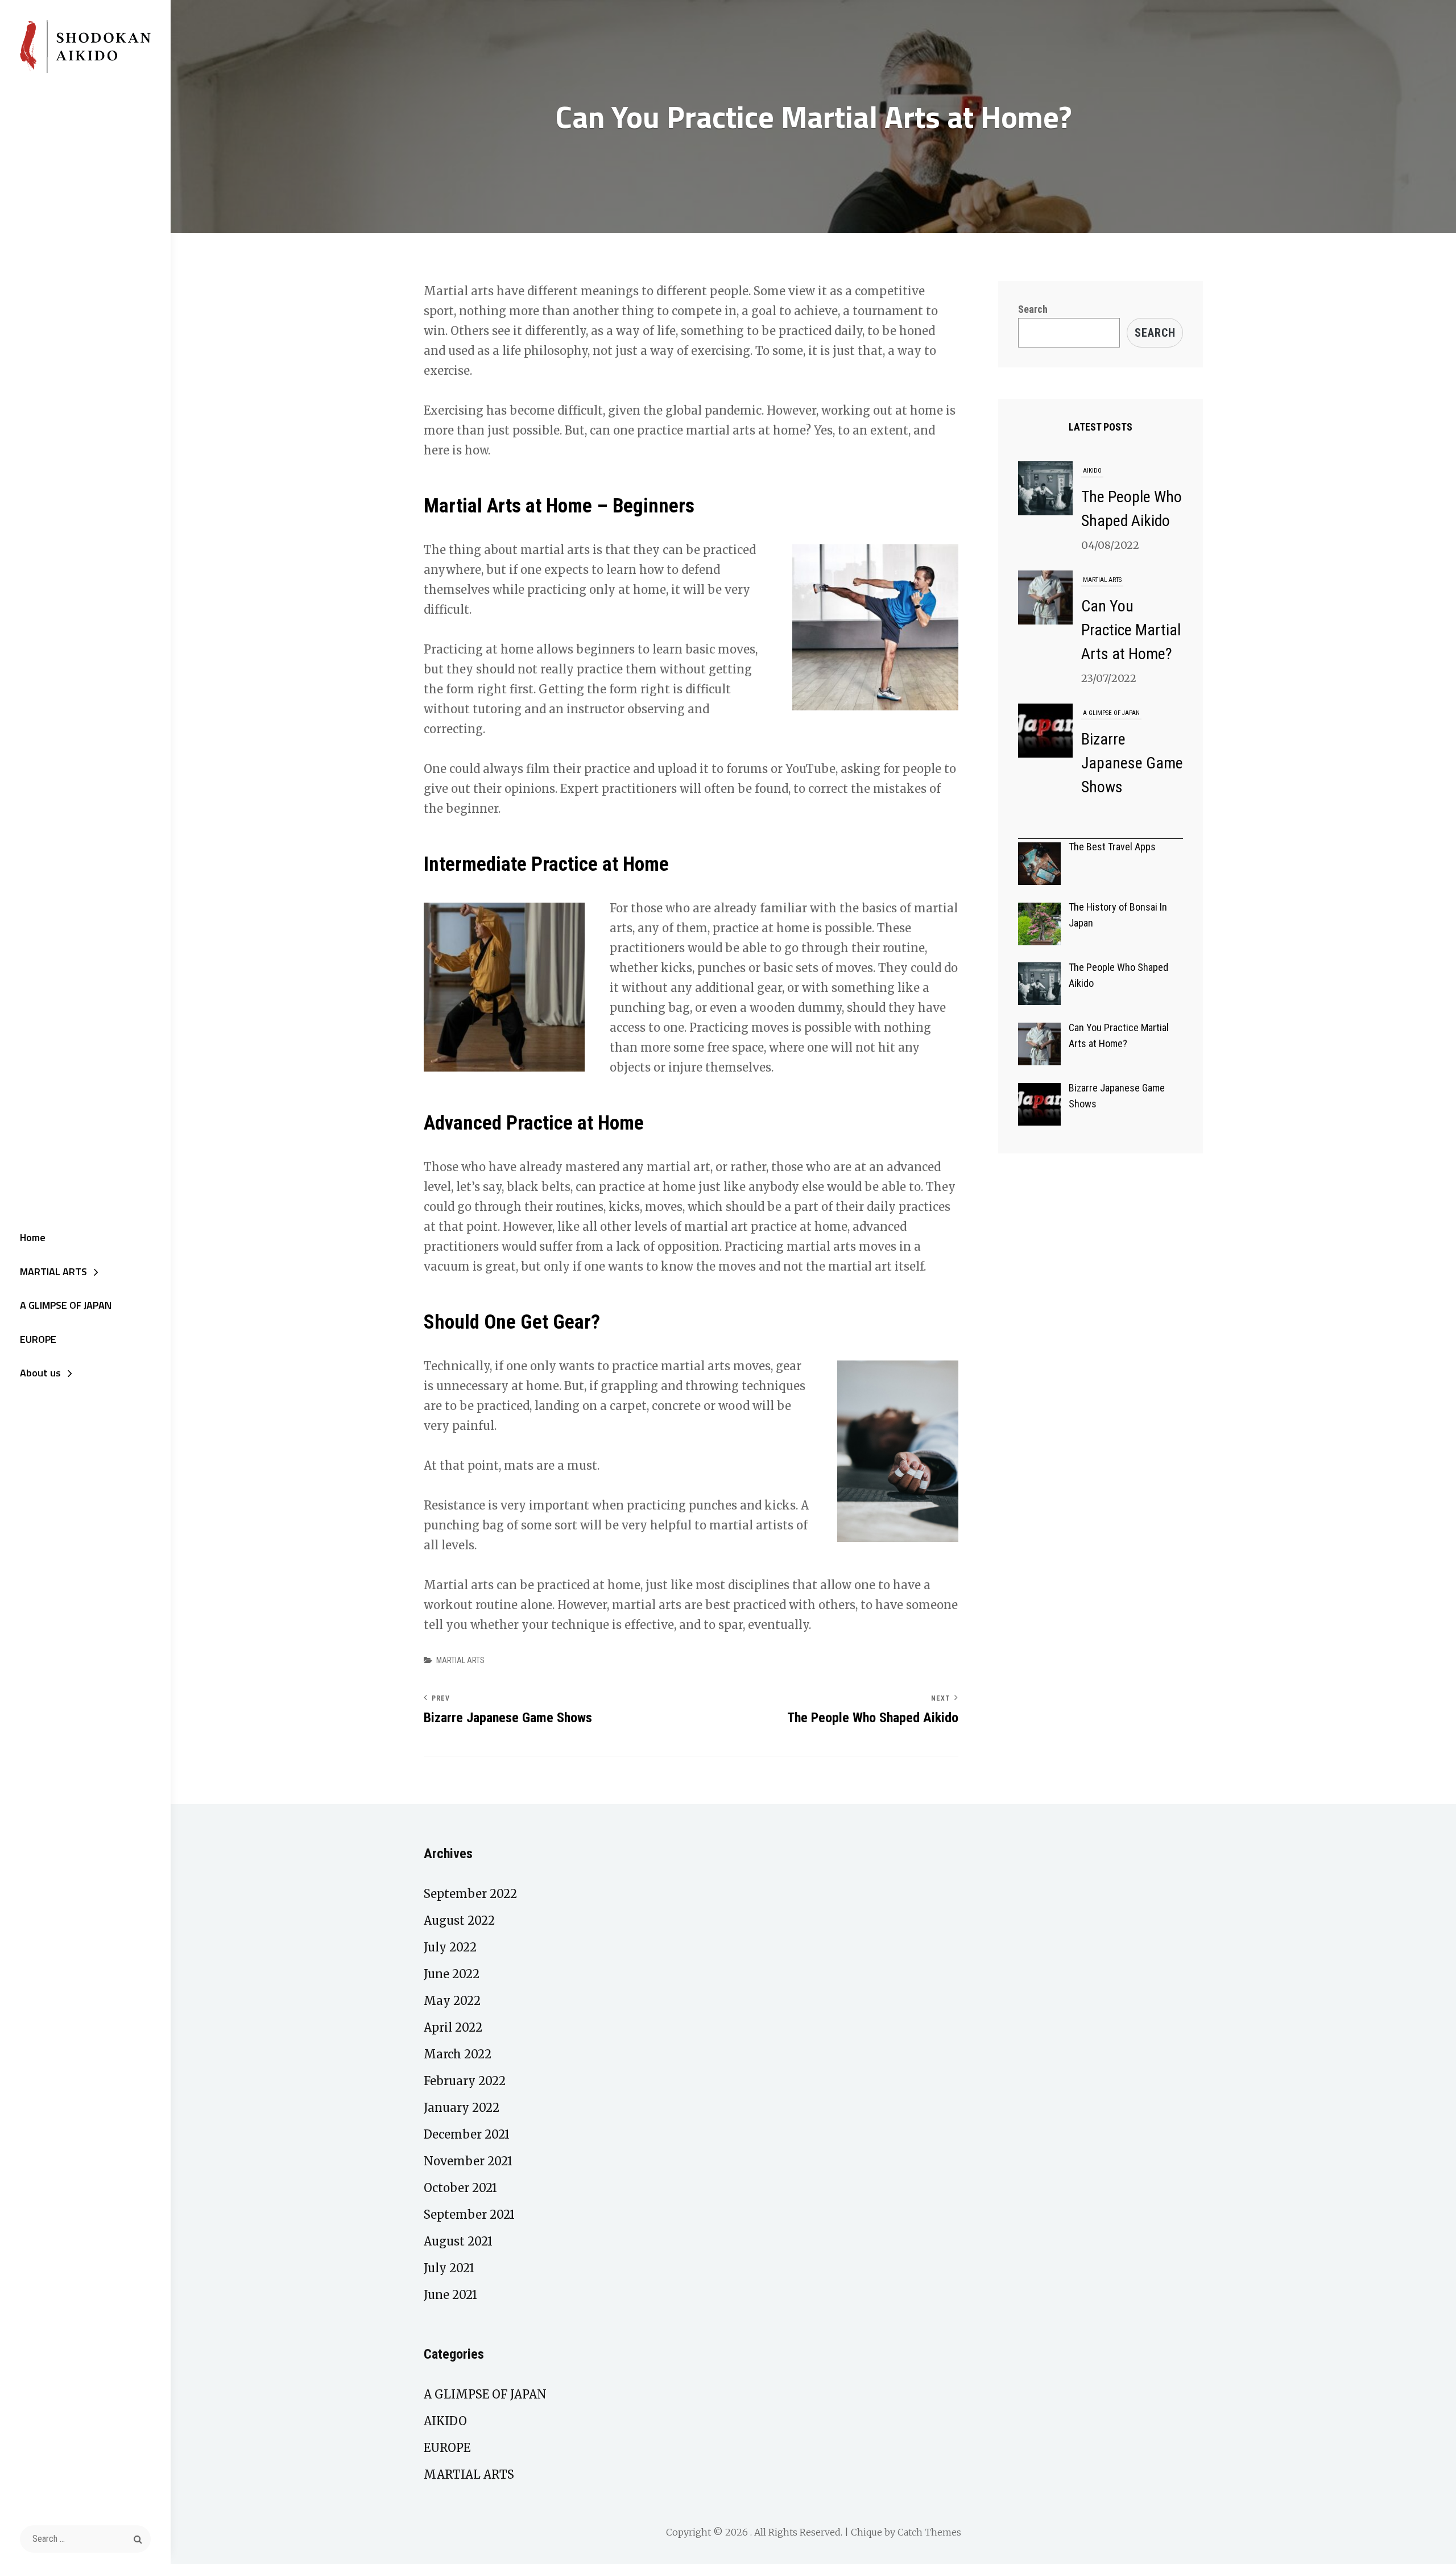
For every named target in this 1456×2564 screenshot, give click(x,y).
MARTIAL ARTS (53, 1271)
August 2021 (458, 2241)
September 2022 (470, 1894)
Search (1033, 309)
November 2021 (468, 2161)
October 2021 (460, 2188)
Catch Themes (929, 2532)
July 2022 (450, 1947)
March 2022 (458, 2054)
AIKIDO (1092, 469)
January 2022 (462, 2108)
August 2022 (459, 1920)
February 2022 (465, 2081)
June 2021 (450, 2295)
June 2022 (452, 1974)
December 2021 (467, 2134)
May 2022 (452, 2001)
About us (40, 1373)
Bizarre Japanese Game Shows (1132, 761)
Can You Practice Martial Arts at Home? (1131, 628)
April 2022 (453, 2027)
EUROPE (38, 1339)
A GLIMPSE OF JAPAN (66, 1305)
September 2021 (469, 2214)
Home (33, 1237)
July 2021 (449, 2268)
